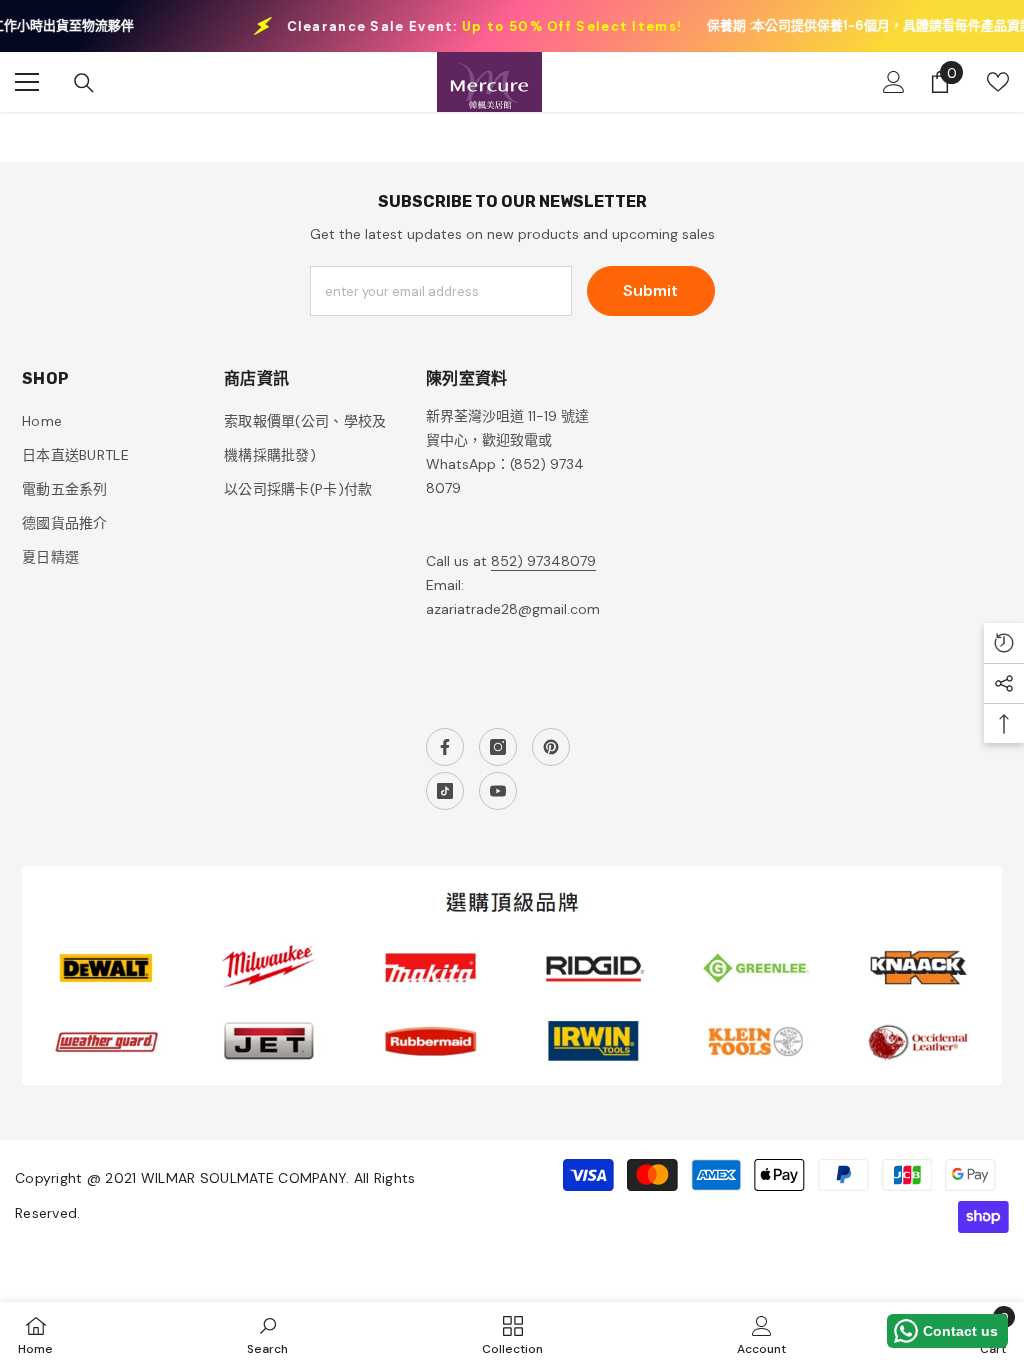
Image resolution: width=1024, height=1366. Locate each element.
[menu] (27, 82)
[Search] (84, 83)
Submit (650, 290)
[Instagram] (498, 747)
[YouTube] (498, 791)
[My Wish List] (998, 82)
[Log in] (894, 82)
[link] (267, 1334)
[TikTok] (445, 791)
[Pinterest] (551, 747)
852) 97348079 (543, 561)
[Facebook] (445, 747)
